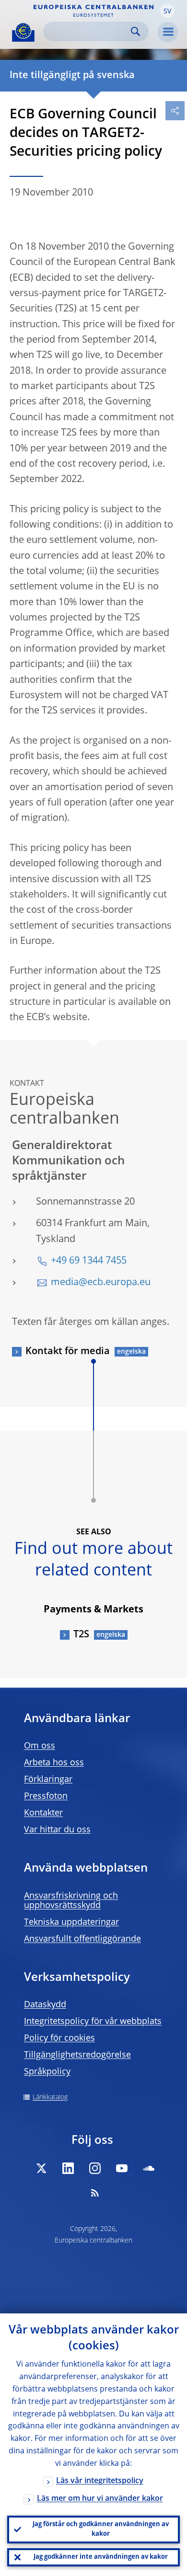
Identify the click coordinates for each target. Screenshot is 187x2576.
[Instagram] (95, 2168)
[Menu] (168, 32)
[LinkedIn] (68, 2168)
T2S (81, 1635)
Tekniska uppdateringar (71, 1922)
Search (135, 31)
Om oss (40, 1746)
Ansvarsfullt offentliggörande (82, 1939)
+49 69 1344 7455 (89, 1261)
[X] (41, 2168)
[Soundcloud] (149, 2168)
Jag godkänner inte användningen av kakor (101, 2557)
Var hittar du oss (57, 1830)
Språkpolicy (47, 2072)
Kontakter (43, 1813)
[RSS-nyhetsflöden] (95, 2193)
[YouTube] (122, 2168)
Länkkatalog (50, 2097)
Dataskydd (45, 2005)
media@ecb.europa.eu (101, 1283)
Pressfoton (46, 1796)
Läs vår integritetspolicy (100, 2481)
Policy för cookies (59, 2038)
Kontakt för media (68, 1352)
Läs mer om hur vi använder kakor (100, 2499)
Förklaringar (48, 1780)
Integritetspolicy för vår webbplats (93, 2022)
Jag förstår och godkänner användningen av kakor (101, 2529)
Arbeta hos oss (54, 1763)
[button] (167, 11)
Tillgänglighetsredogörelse (77, 2055)
